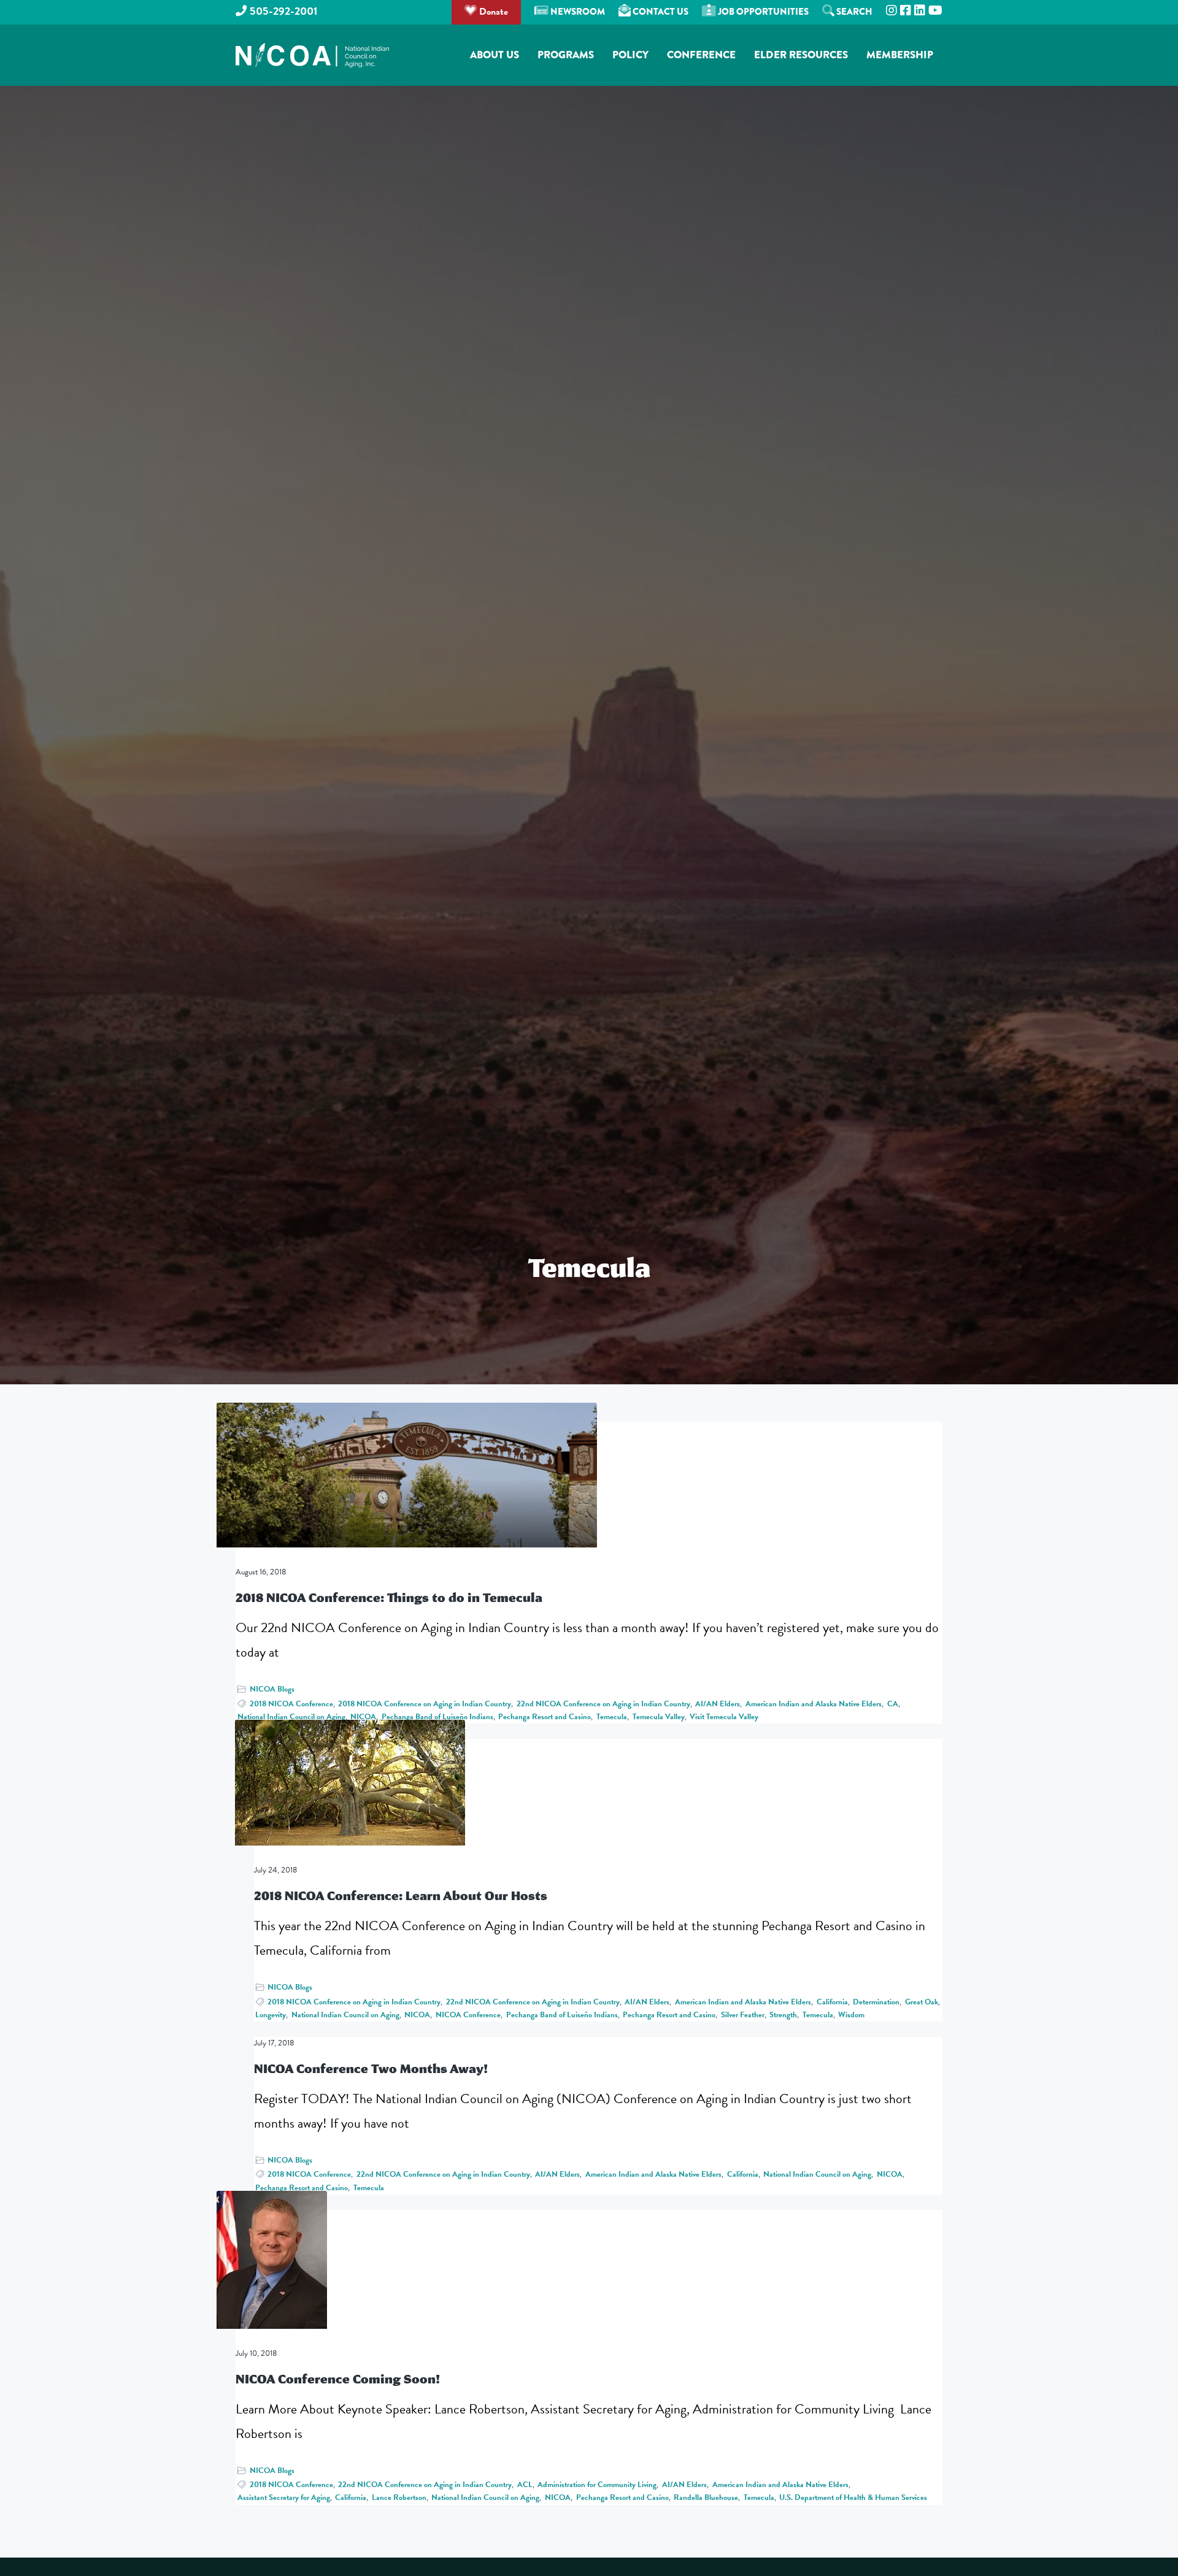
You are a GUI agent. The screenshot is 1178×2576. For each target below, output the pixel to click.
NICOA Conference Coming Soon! (338, 2379)
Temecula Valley (659, 1717)
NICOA (363, 1717)
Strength (783, 2015)
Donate (492, 12)
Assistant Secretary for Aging (284, 2497)
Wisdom (851, 2015)
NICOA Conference (468, 2015)
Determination (876, 2002)
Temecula (612, 1717)
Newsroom (577, 12)
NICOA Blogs (272, 1689)
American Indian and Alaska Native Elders (814, 1704)
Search (853, 12)
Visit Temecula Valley (724, 1717)
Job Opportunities (762, 12)
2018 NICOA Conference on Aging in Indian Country (425, 1704)
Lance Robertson (399, 2497)
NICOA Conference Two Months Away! (371, 2068)
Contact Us (660, 12)
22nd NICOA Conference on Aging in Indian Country (603, 1704)
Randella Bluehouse (706, 2497)
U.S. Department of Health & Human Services (853, 2497)
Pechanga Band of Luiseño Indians (437, 1717)
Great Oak (922, 2002)
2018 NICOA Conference (291, 1704)
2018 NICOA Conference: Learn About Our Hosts (401, 1896)
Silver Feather (743, 2015)
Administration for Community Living (597, 2485)
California (832, 2002)
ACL (525, 2485)
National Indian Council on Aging (291, 1717)
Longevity (271, 2015)
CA (893, 1704)
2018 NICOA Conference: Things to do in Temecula (389, 1597)
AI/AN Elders (718, 1704)
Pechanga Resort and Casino (545, 1717)
